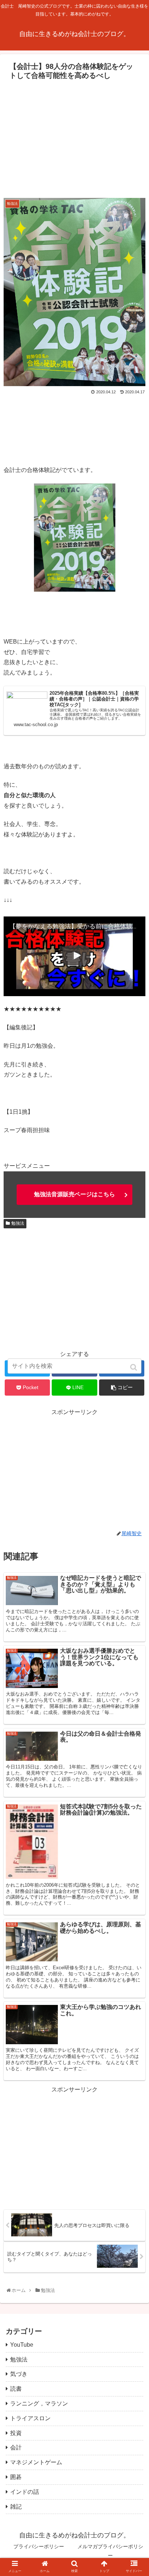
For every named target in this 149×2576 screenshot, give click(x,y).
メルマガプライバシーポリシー (110, 2551)
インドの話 (25, 2492)
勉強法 (18, 1223)
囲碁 (16, 2477)
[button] (134, 1367)
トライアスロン (30, 2418)
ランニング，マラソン (39, 2403)
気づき (19, 2374)
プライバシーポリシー (39, 2546)
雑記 (16, 2507)
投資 (16, 2433)
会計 (16, 2447)
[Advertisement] (74, 137)
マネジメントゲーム (36, 2462)
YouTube (22, 2345)
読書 (16, 2389)
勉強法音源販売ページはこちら (74, 1194)
